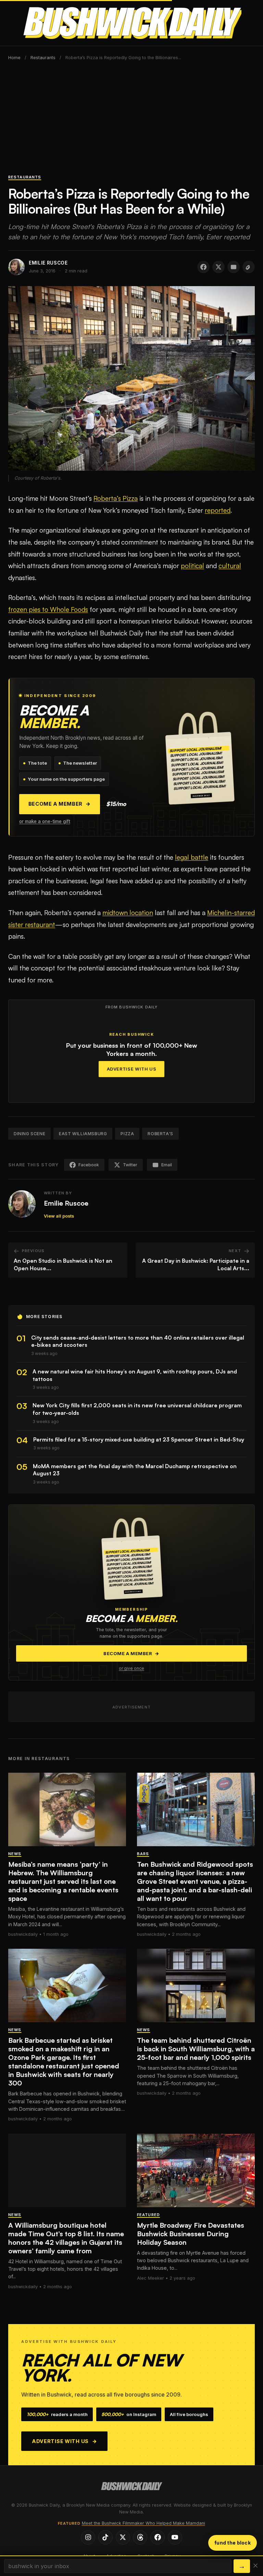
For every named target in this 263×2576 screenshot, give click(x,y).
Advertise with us (65, 2441)
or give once (131, 1668)
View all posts (59, 1216)
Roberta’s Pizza (116, 498)
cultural (230, 566)
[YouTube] (175, 2537)
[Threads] (140, 2537)
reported (218, 510)
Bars (143, 1854)
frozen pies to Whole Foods (48, 609)
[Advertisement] (131, 121)
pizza (127, 1134)
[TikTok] (105, 2537)
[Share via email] (234, 267)
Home (14, 58)
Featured (148, 2215)
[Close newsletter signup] (255, 2566)
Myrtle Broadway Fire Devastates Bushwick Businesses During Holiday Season (191, 2234)
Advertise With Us (132, 1069)
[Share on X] (218, 267)
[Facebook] (158, 2537)
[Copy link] (249, 267)
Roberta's (160, 1134)
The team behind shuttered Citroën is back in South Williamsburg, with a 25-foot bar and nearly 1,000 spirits (196, 2049)
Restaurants (43, 58)
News (15, 1854)
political (192, 566)
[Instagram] (88, 2537)
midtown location (128, 913)
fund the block (233, 2543)
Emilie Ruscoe (66, 1203)
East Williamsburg (83, 1134)
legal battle (192, 857)
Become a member (60, 804)
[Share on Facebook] (203, 267)
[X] (123, 2537)
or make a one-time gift (45, 821)
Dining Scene (29, 1134)
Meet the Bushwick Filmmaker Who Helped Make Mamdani (143, 2523)
